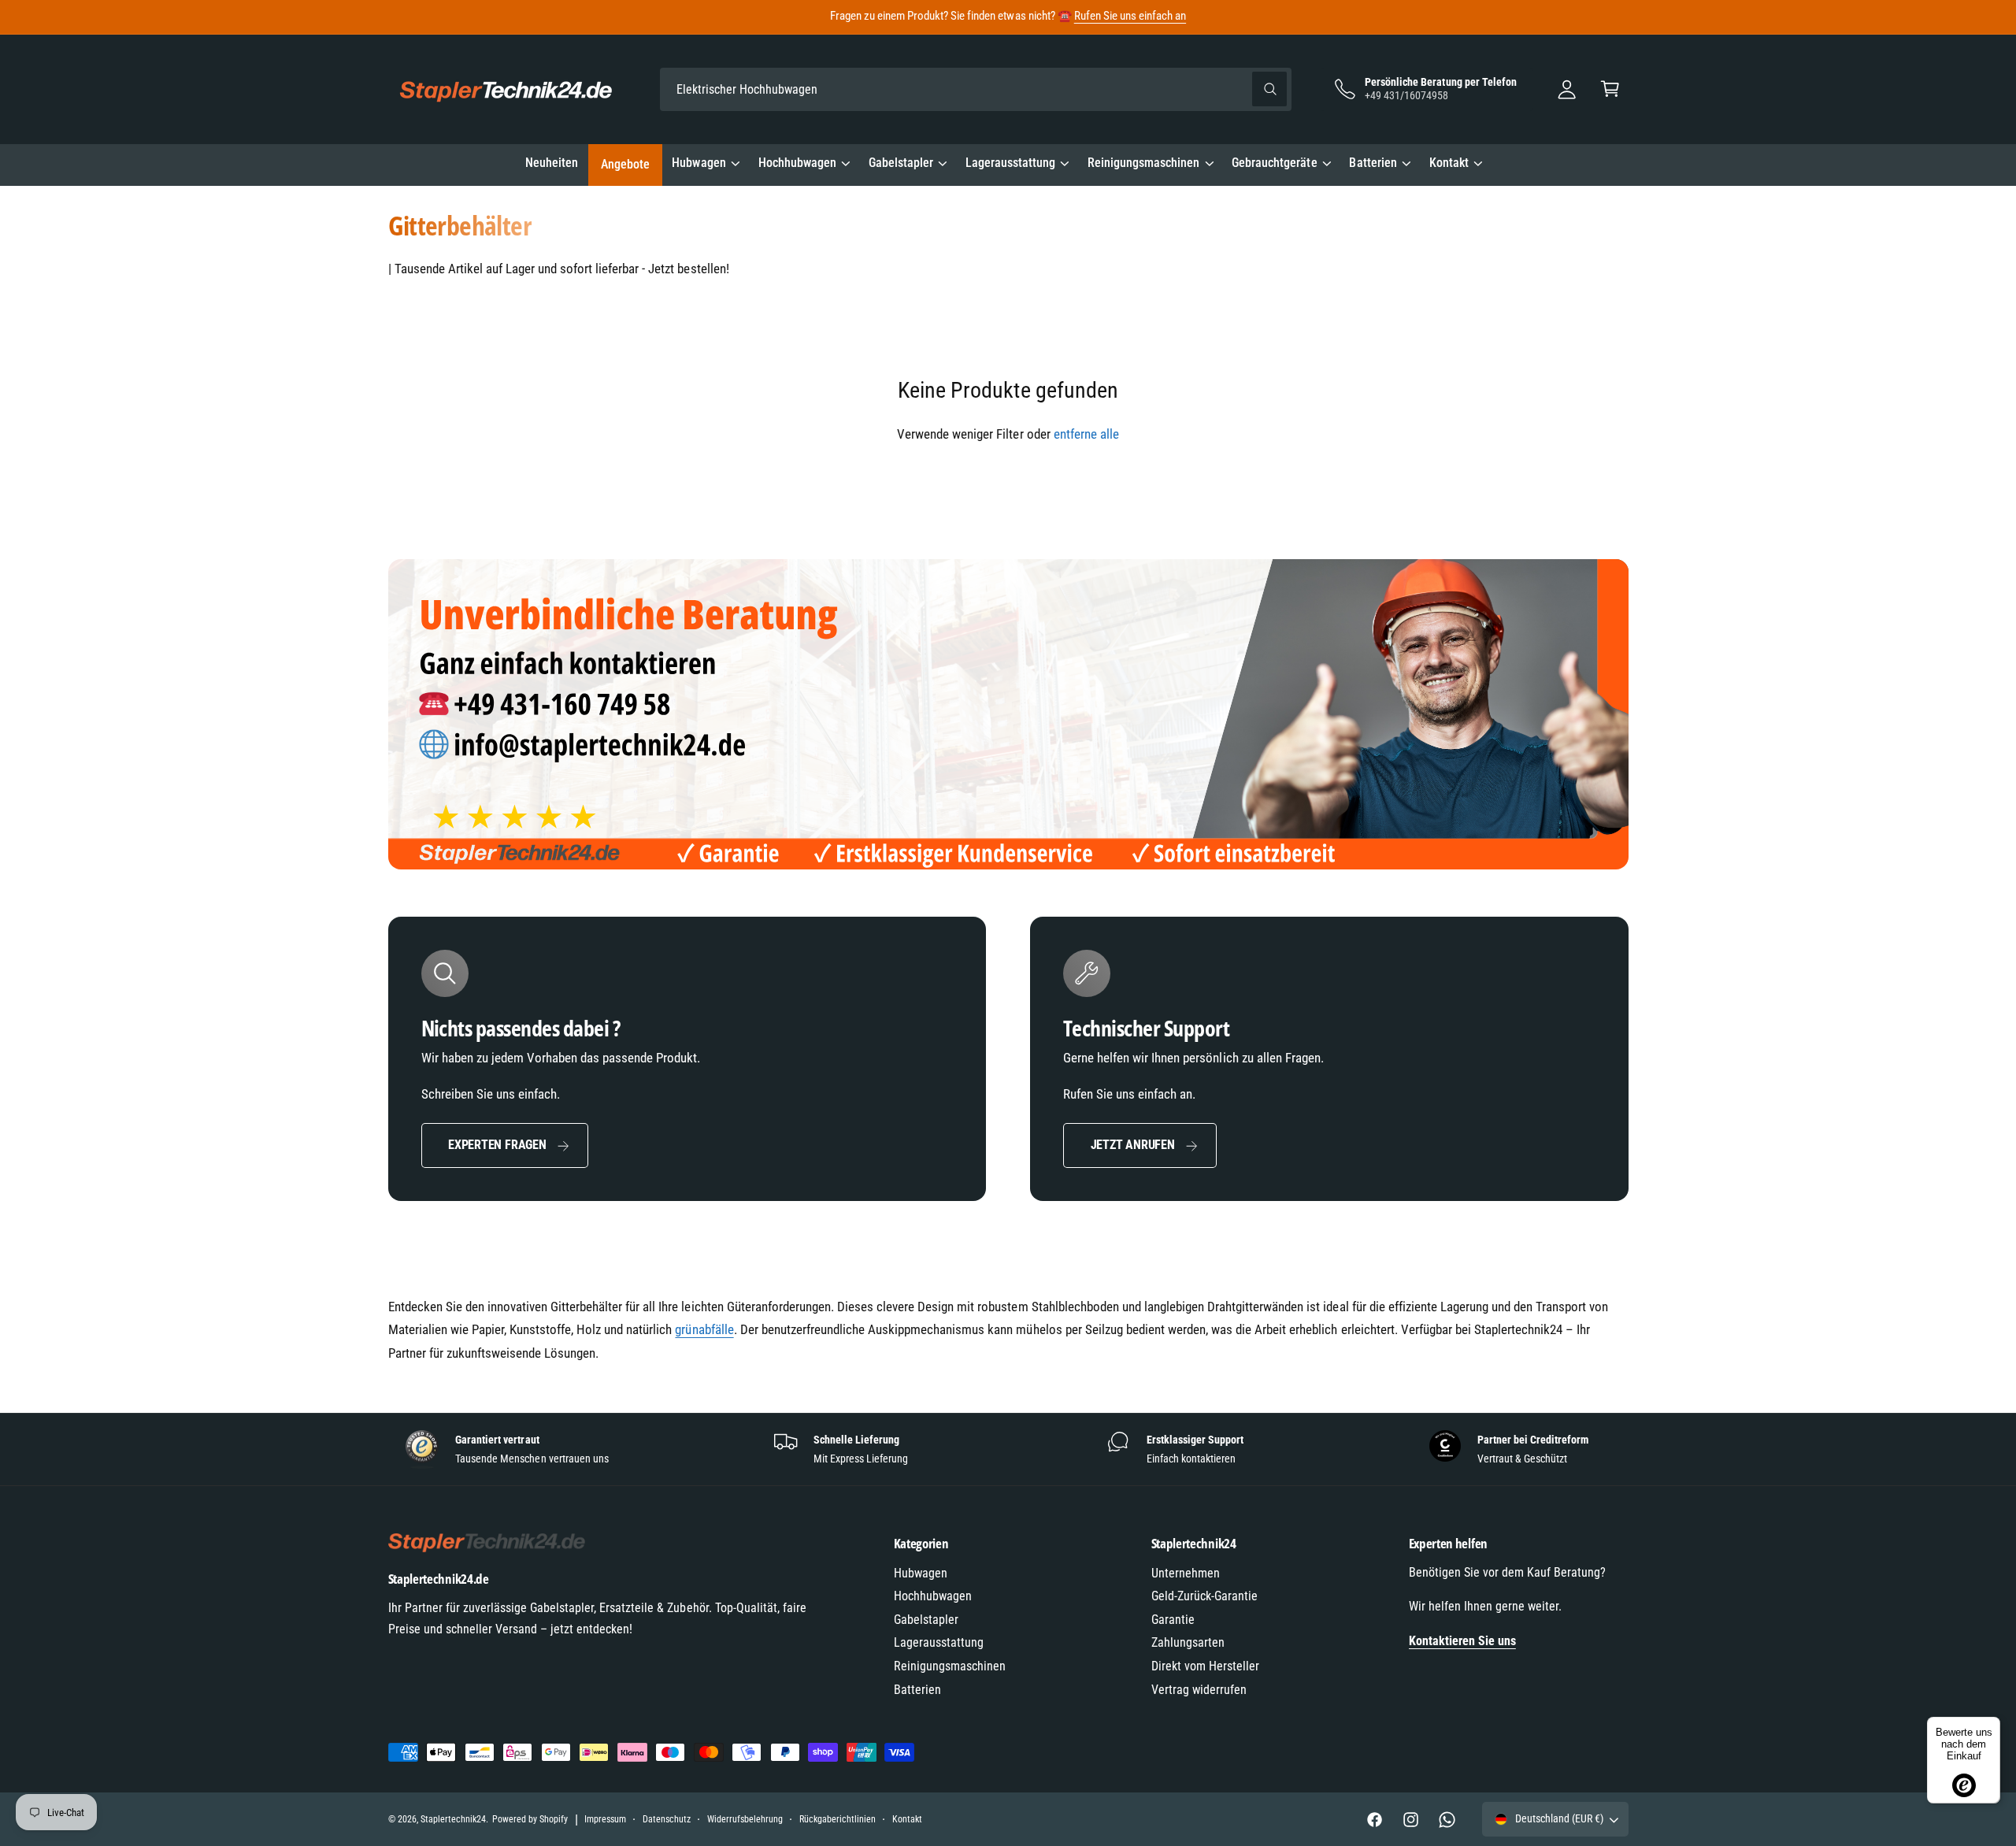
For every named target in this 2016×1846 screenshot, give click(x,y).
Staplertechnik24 (453, 1819)
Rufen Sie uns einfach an (1130, 16)
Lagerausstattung (1010, 163)
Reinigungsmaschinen (1143, 163)
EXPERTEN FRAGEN (497, 1145)
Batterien (1373, 163)
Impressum (605, 1819)
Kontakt (1449, 163)
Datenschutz (667, 1819)
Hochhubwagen (797, 163)
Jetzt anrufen (1133, 1145)
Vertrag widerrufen (1199, 1690)
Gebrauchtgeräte (1274, 163)
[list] (1008, 1449)
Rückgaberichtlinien (838, 1819)
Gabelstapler (901, 163)
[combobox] (976, 89)
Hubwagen (699, 163)
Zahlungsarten (1188, 1642)
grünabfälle (704, 1329)
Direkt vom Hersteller (1205, 1666)
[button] (1610, 89)
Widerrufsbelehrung (745, 1819)
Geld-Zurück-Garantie (1204, 1596)
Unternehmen (1186, 1573)
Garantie (1173, 1620)
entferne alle (1086, 434)
